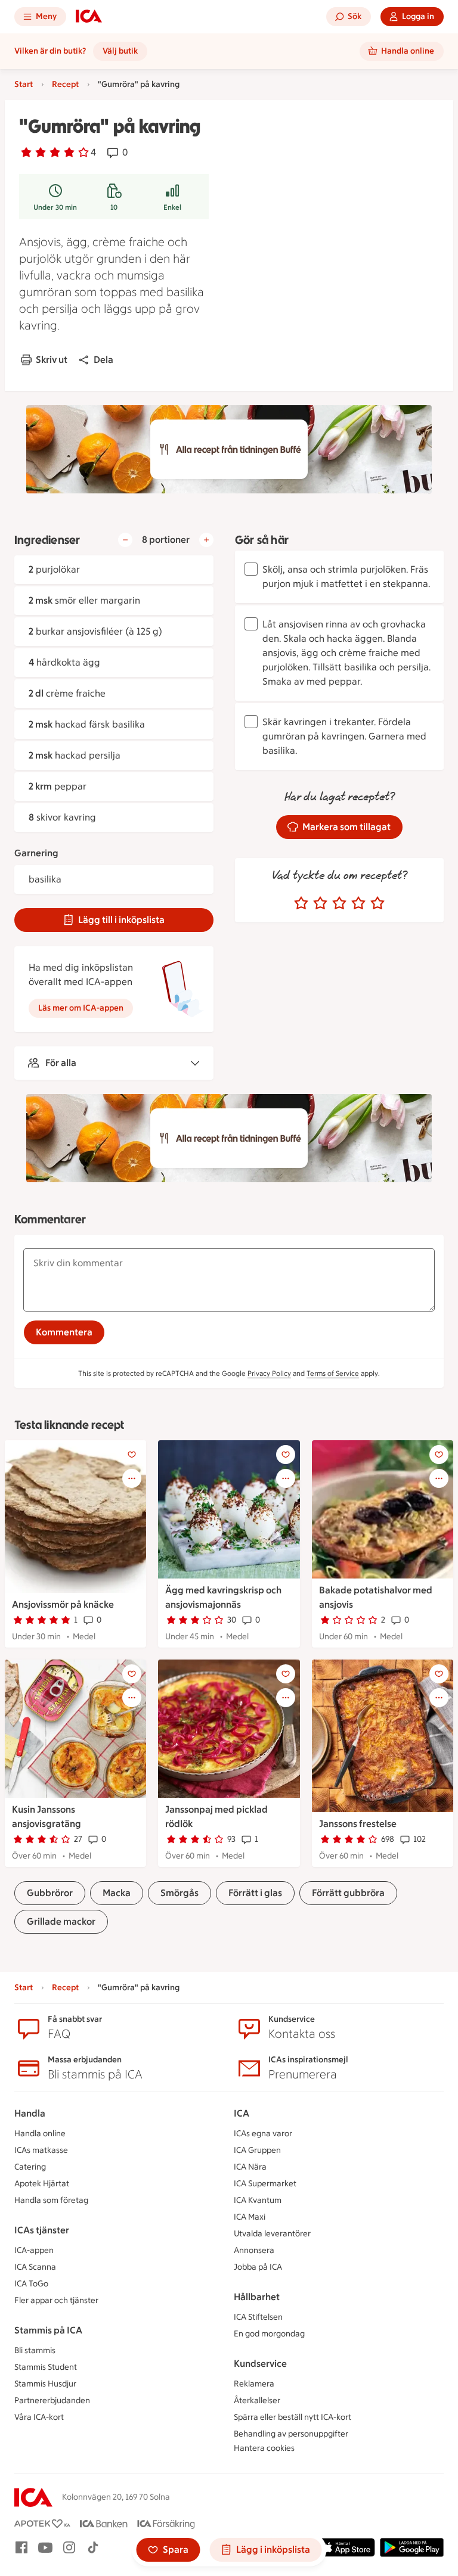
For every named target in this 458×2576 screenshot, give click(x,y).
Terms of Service (333, 1374)
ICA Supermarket (265, 2184)
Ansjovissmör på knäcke (63, 1604)
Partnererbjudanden (52, 2401)
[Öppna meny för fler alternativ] (132, 1478)
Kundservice (260, 2364)
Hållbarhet (257, 2297)
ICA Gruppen (257, 2150)
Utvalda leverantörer (272, 2234)
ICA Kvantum (258, 2200)
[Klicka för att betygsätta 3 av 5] (339, 903)
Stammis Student (46, 2367)
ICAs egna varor (263, 2134)
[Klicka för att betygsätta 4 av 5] (358, 903)
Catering (30, 2167)
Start (24, 84)
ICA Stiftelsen (258, 2317)
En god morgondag (269, 2334)
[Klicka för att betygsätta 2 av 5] (320, 903)
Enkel (172, 207)
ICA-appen (34, 2250)
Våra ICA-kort (39, 2417)
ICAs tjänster (42, 2230)
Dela (103, 360)
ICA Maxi (250, 2217)
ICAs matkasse (41, 2150)
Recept (65, 84)
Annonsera (254, 2250)
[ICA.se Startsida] (89, 17)
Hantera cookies (264, 2448)
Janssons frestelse (358, 1824)
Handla (30, 2113)
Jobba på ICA (258, 2267)
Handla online (40, 2134)
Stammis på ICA (48, 2330)
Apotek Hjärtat (42, 2184)
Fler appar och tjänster (56, 2300)
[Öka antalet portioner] (206, 540)
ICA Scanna (35, 2267)
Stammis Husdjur (45, 2384)
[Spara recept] (132, 1455)
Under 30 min (55, 207)
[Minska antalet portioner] (125, 540)
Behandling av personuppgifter (291, 2434)
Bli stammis (35, 2350)
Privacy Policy (269, 1374)
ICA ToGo (31, 2284)
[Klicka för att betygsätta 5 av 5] (377, 903)
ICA (242, 2113)
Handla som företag (51, 2200)
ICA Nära (250, 2167)
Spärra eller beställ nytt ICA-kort (293, 2417)
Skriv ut (52, 360)
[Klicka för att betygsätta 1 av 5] (301, 903)
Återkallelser (257, 2401)
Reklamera (254, 2384)
